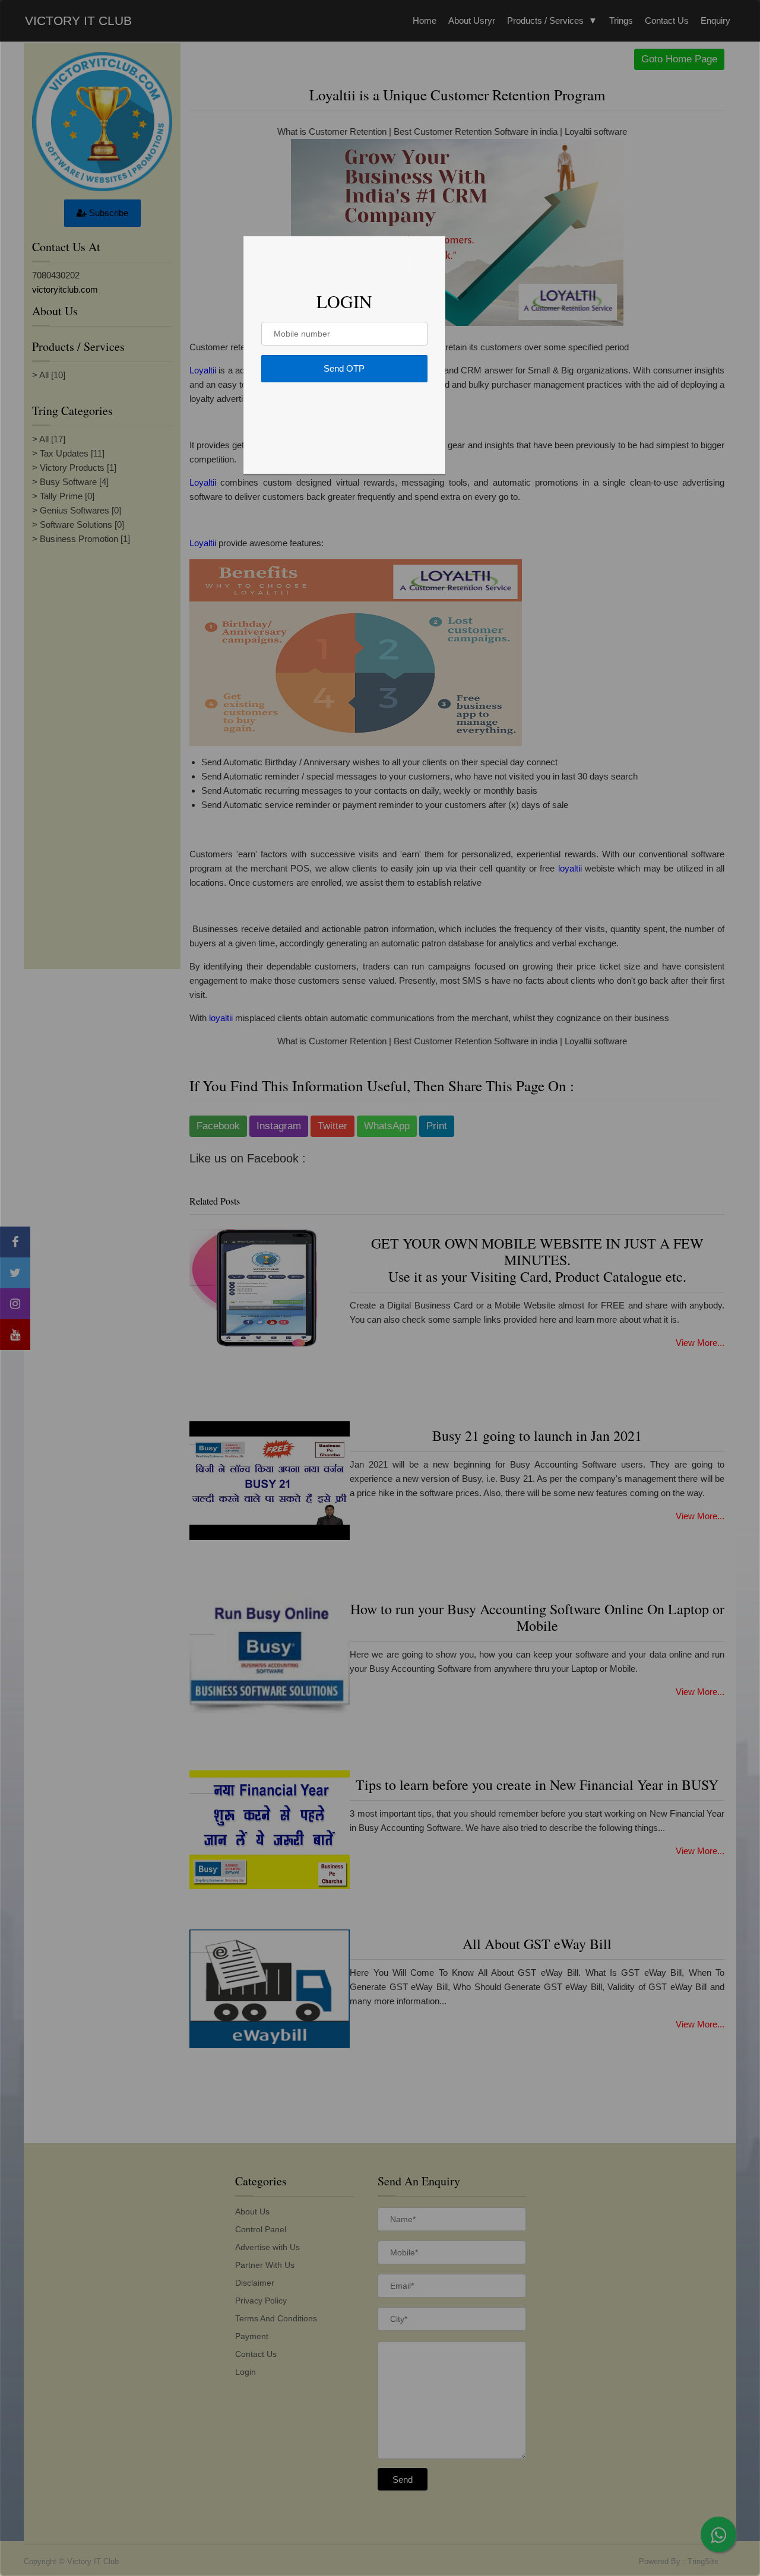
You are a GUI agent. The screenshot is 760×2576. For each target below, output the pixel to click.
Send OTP (344, 368)
